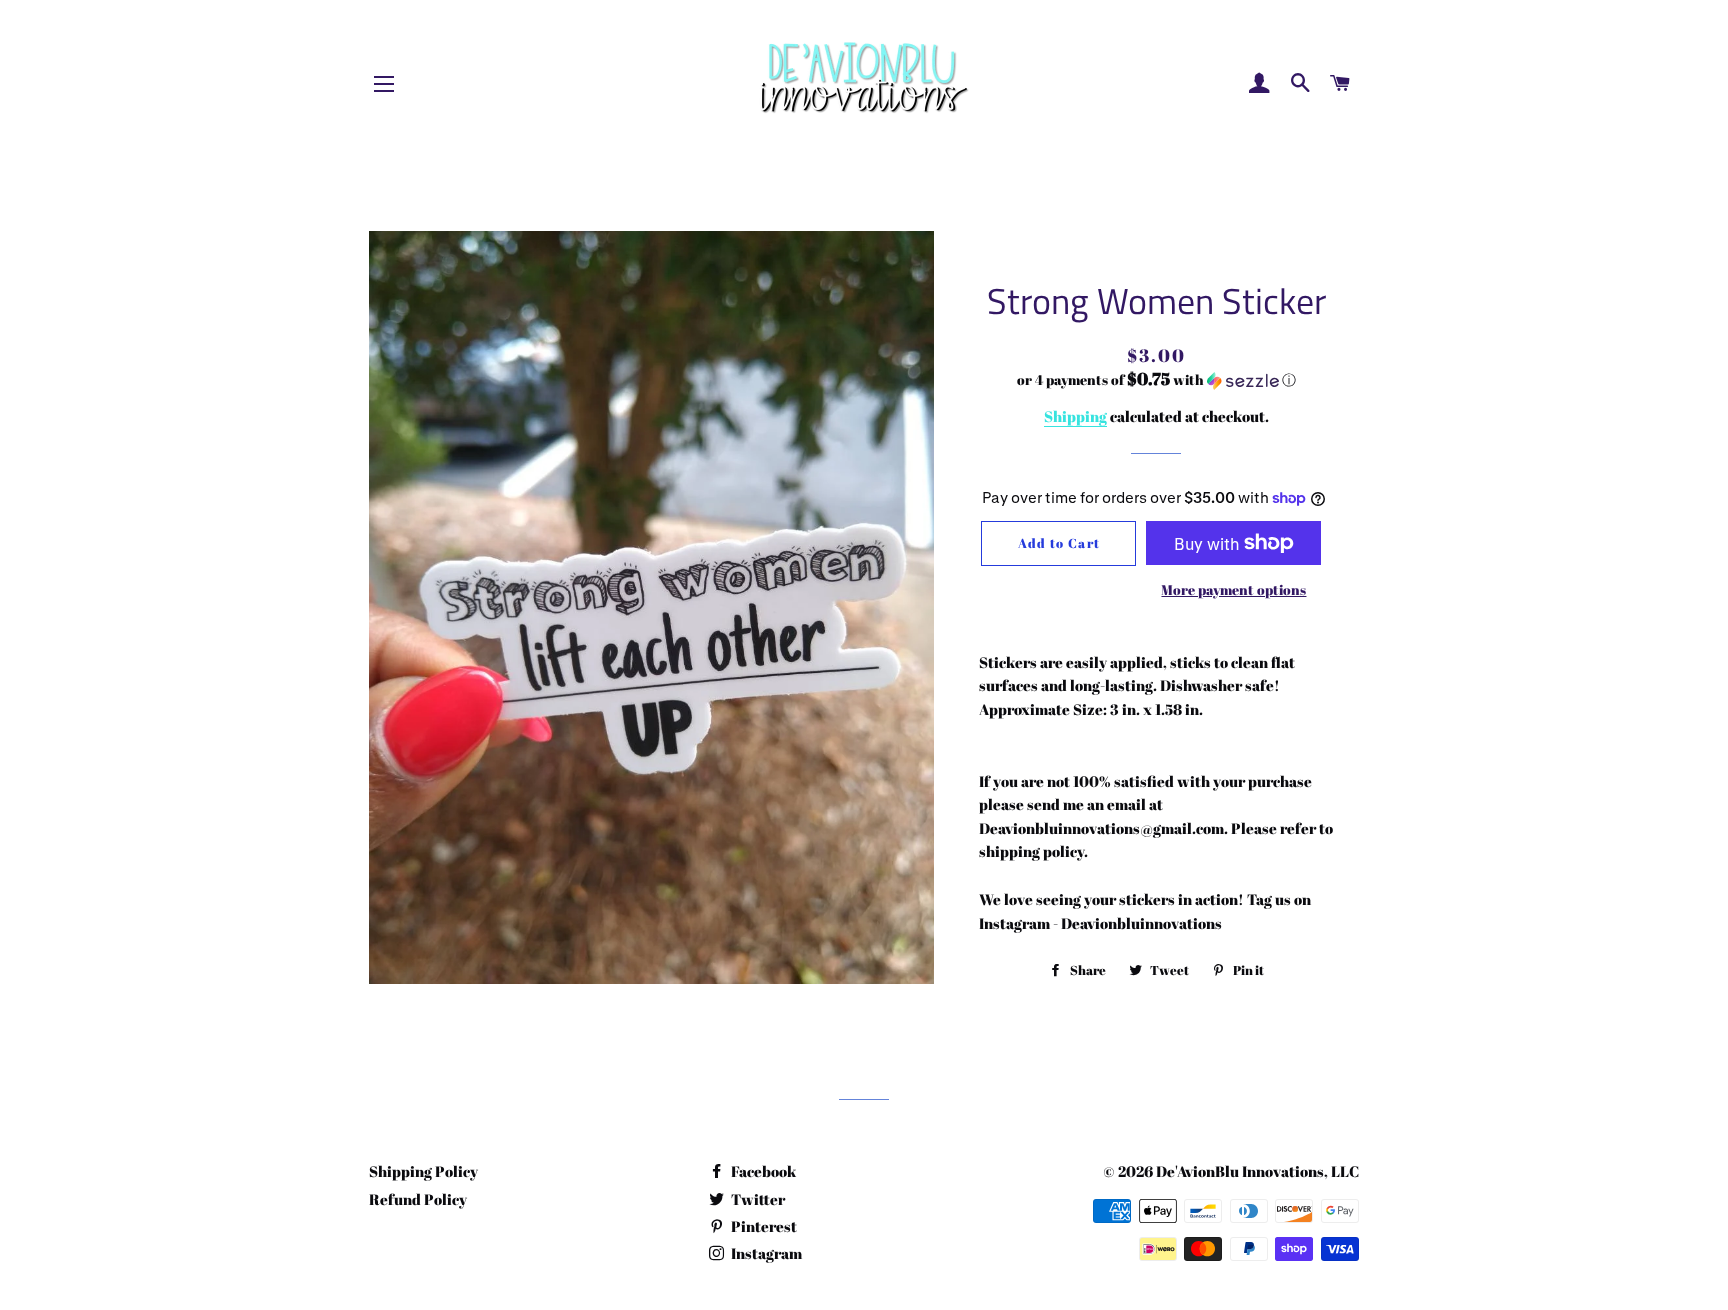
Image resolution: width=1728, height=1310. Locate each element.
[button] (1156, 380)
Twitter (756, 1199)
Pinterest (762, 1226)
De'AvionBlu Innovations (1240, 1171)
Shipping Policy (423, 1171)
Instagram (765, 1253)
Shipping (1075, 416)
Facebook (762, 1171)
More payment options (1233, 589)
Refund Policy (418, 1199)
